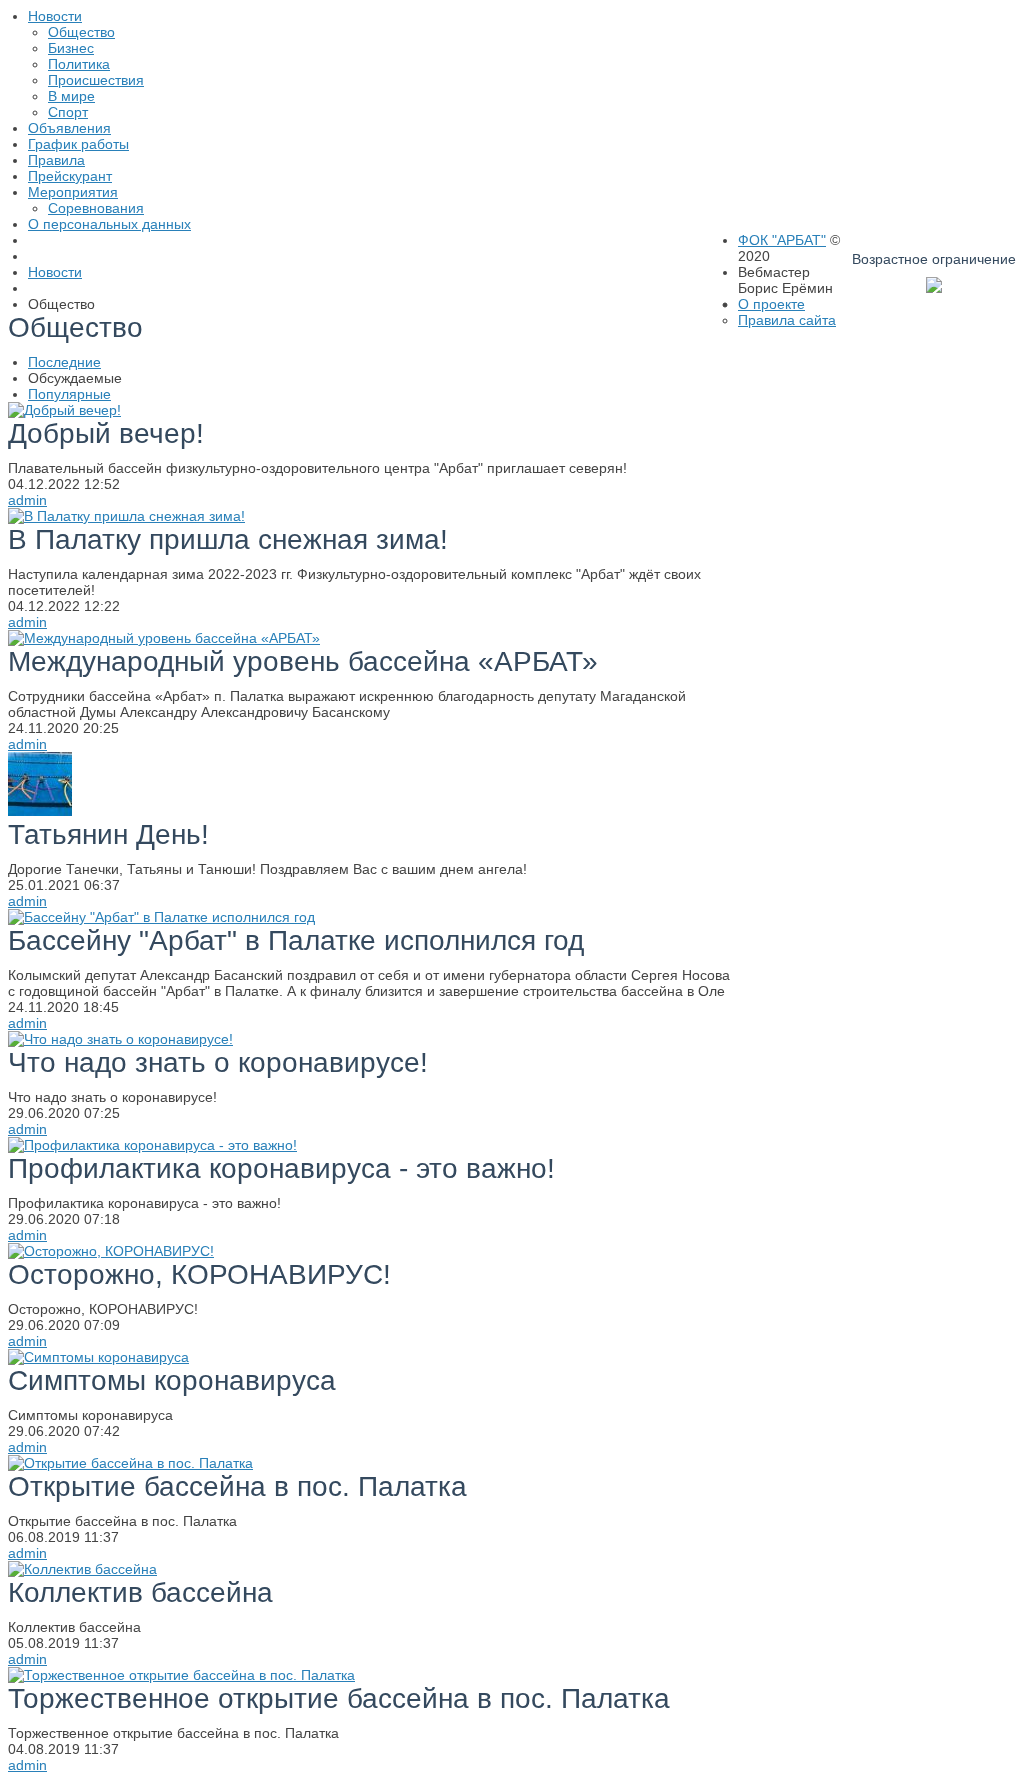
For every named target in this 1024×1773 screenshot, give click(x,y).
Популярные (69, 394)
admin (27, 500)
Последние (64, 362)
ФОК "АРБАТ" (782, 240)
